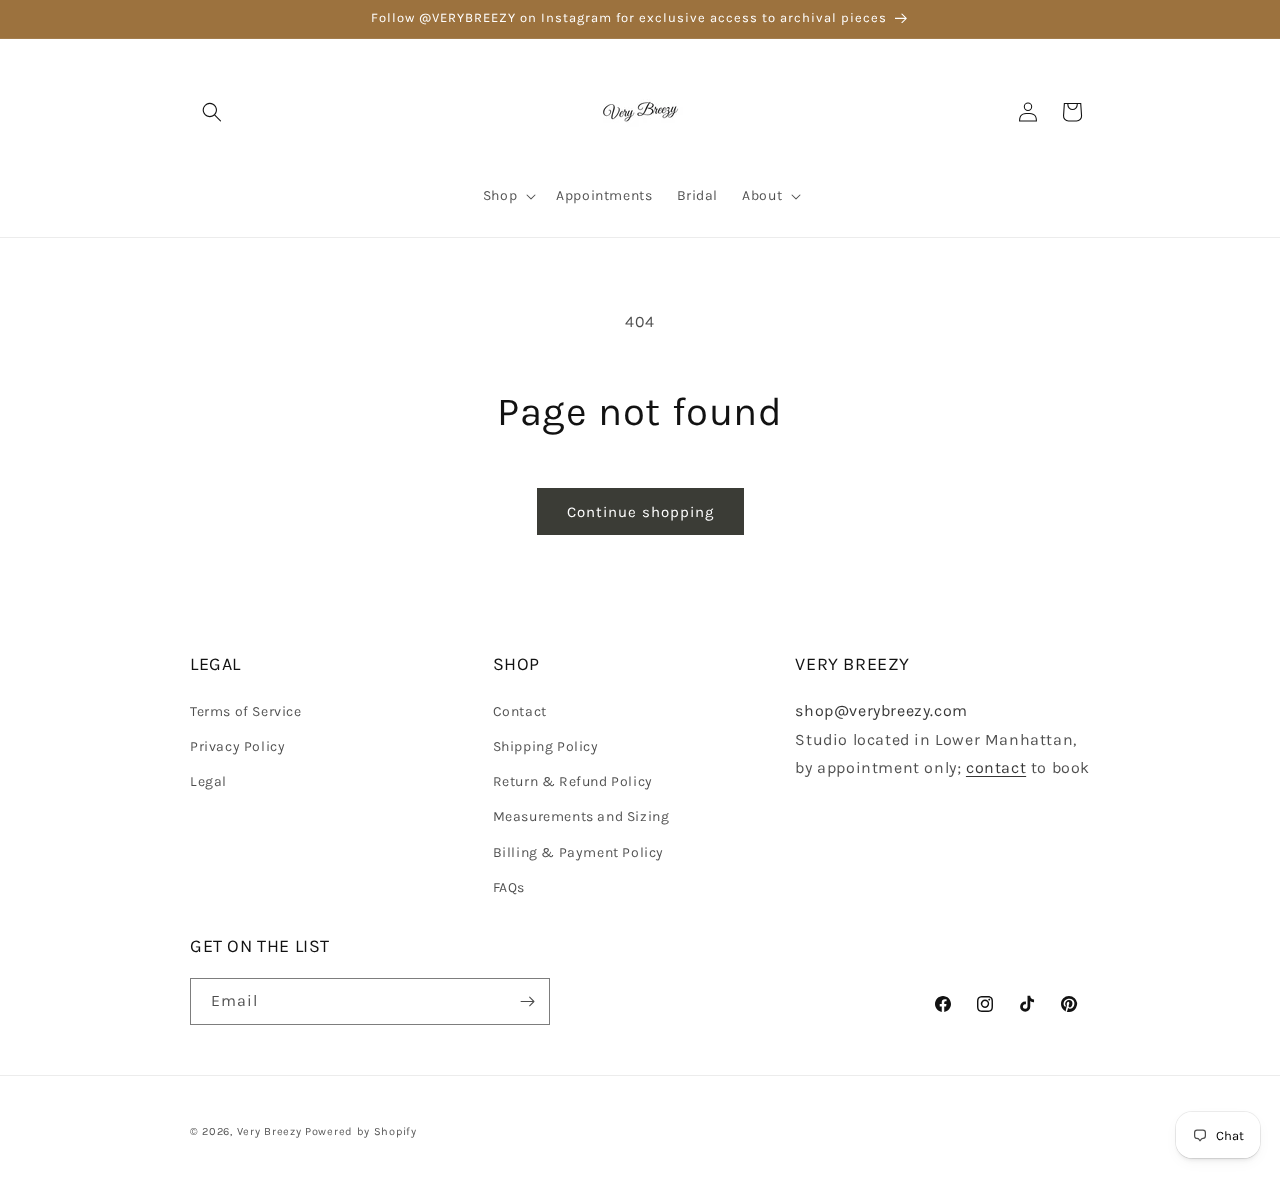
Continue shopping (640, 512)
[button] (212, 112)
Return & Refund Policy (573, 781)
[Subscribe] (527, 1001)
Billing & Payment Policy (578, 852)
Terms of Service (246, 711)
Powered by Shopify (361, 1131)
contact (996, 767)
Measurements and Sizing (581, 816)
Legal (208, 781)
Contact (520, 711)
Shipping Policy (546, 746)
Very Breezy (269, 1131)
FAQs (509, 887)
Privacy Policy (237, 746)
